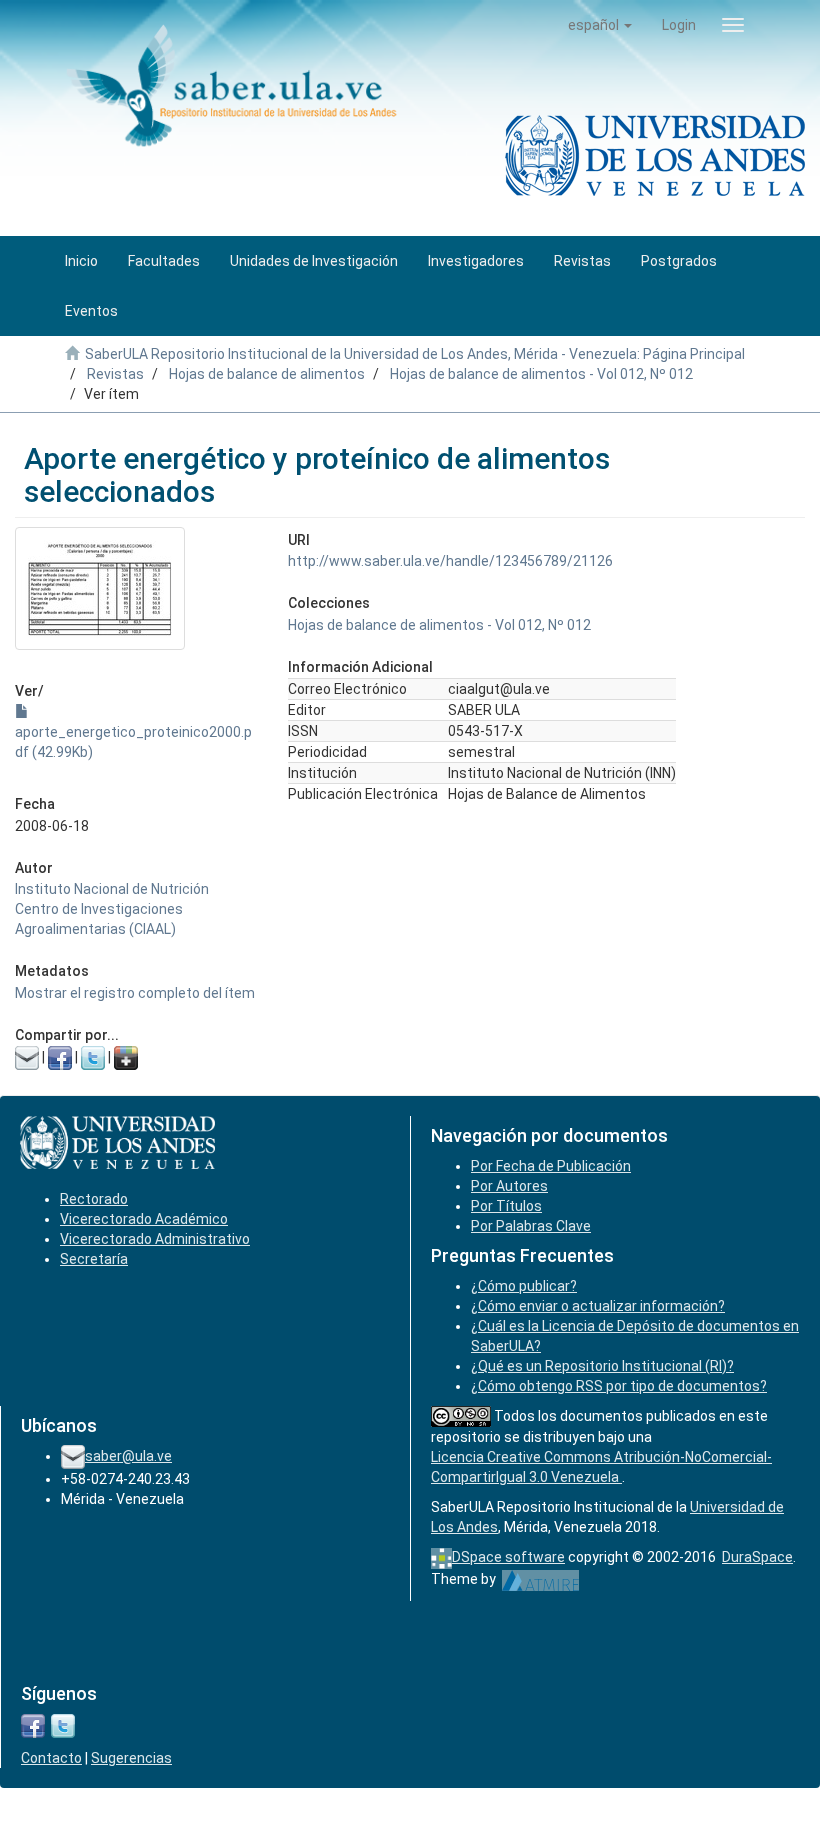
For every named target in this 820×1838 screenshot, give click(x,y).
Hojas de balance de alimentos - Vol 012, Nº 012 (541, 374)
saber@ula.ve (128, 1456)
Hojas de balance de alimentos (267, 374)
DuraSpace (757, 1557)
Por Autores (509, 1186)
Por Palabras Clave (531, 1226)
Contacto (51, 1758)
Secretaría (94, 1259)
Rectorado (94, 1199)
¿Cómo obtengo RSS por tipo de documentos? (619, 1386)
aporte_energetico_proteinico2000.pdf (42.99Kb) (133, 742)
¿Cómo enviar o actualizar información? (598, 1306)
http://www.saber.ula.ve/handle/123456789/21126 (450, 561)
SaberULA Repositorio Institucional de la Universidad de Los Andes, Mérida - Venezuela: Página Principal (415, 354)
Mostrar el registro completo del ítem (135, 993)
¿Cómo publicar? (524, 1286)
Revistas (115, 374)
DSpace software (508, 1557)
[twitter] (63, 1725)
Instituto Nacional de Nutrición (112, 889)
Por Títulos (506, 1206)
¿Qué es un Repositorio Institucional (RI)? (602, 1366)
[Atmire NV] (540, 1579)
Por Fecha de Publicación (551, 1166)
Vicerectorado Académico (144, 1219)
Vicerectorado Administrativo (155, 1239)
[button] (600, 25)
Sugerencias (131, 1758)
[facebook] (33, 1725)
